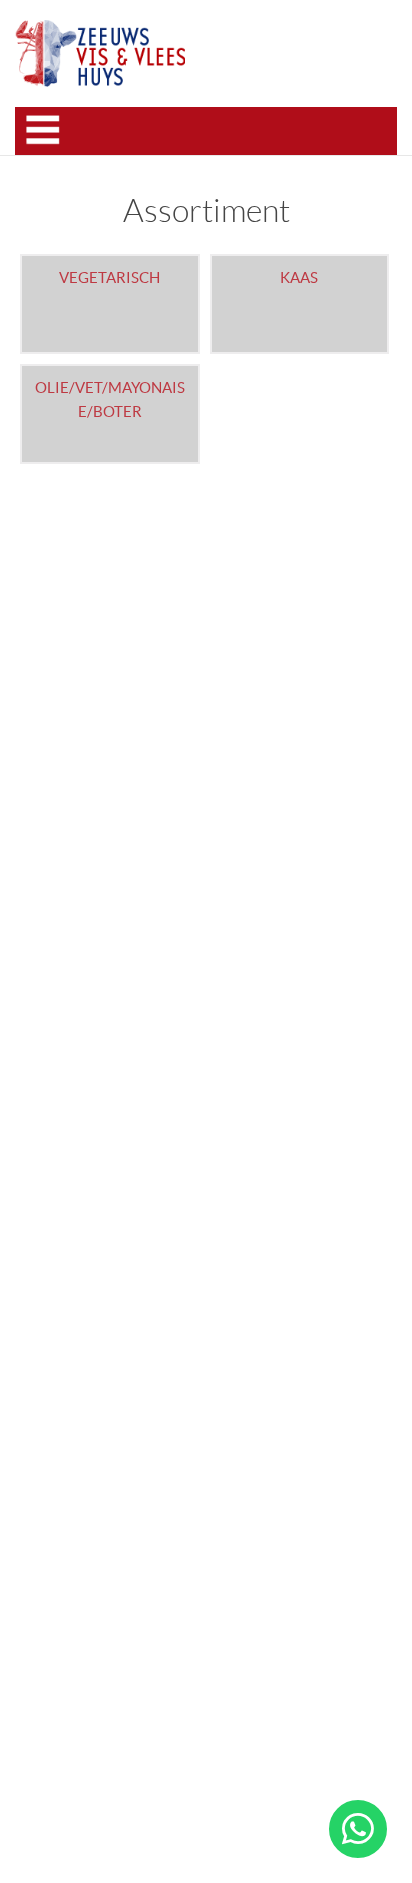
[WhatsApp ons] (358, 1829)
